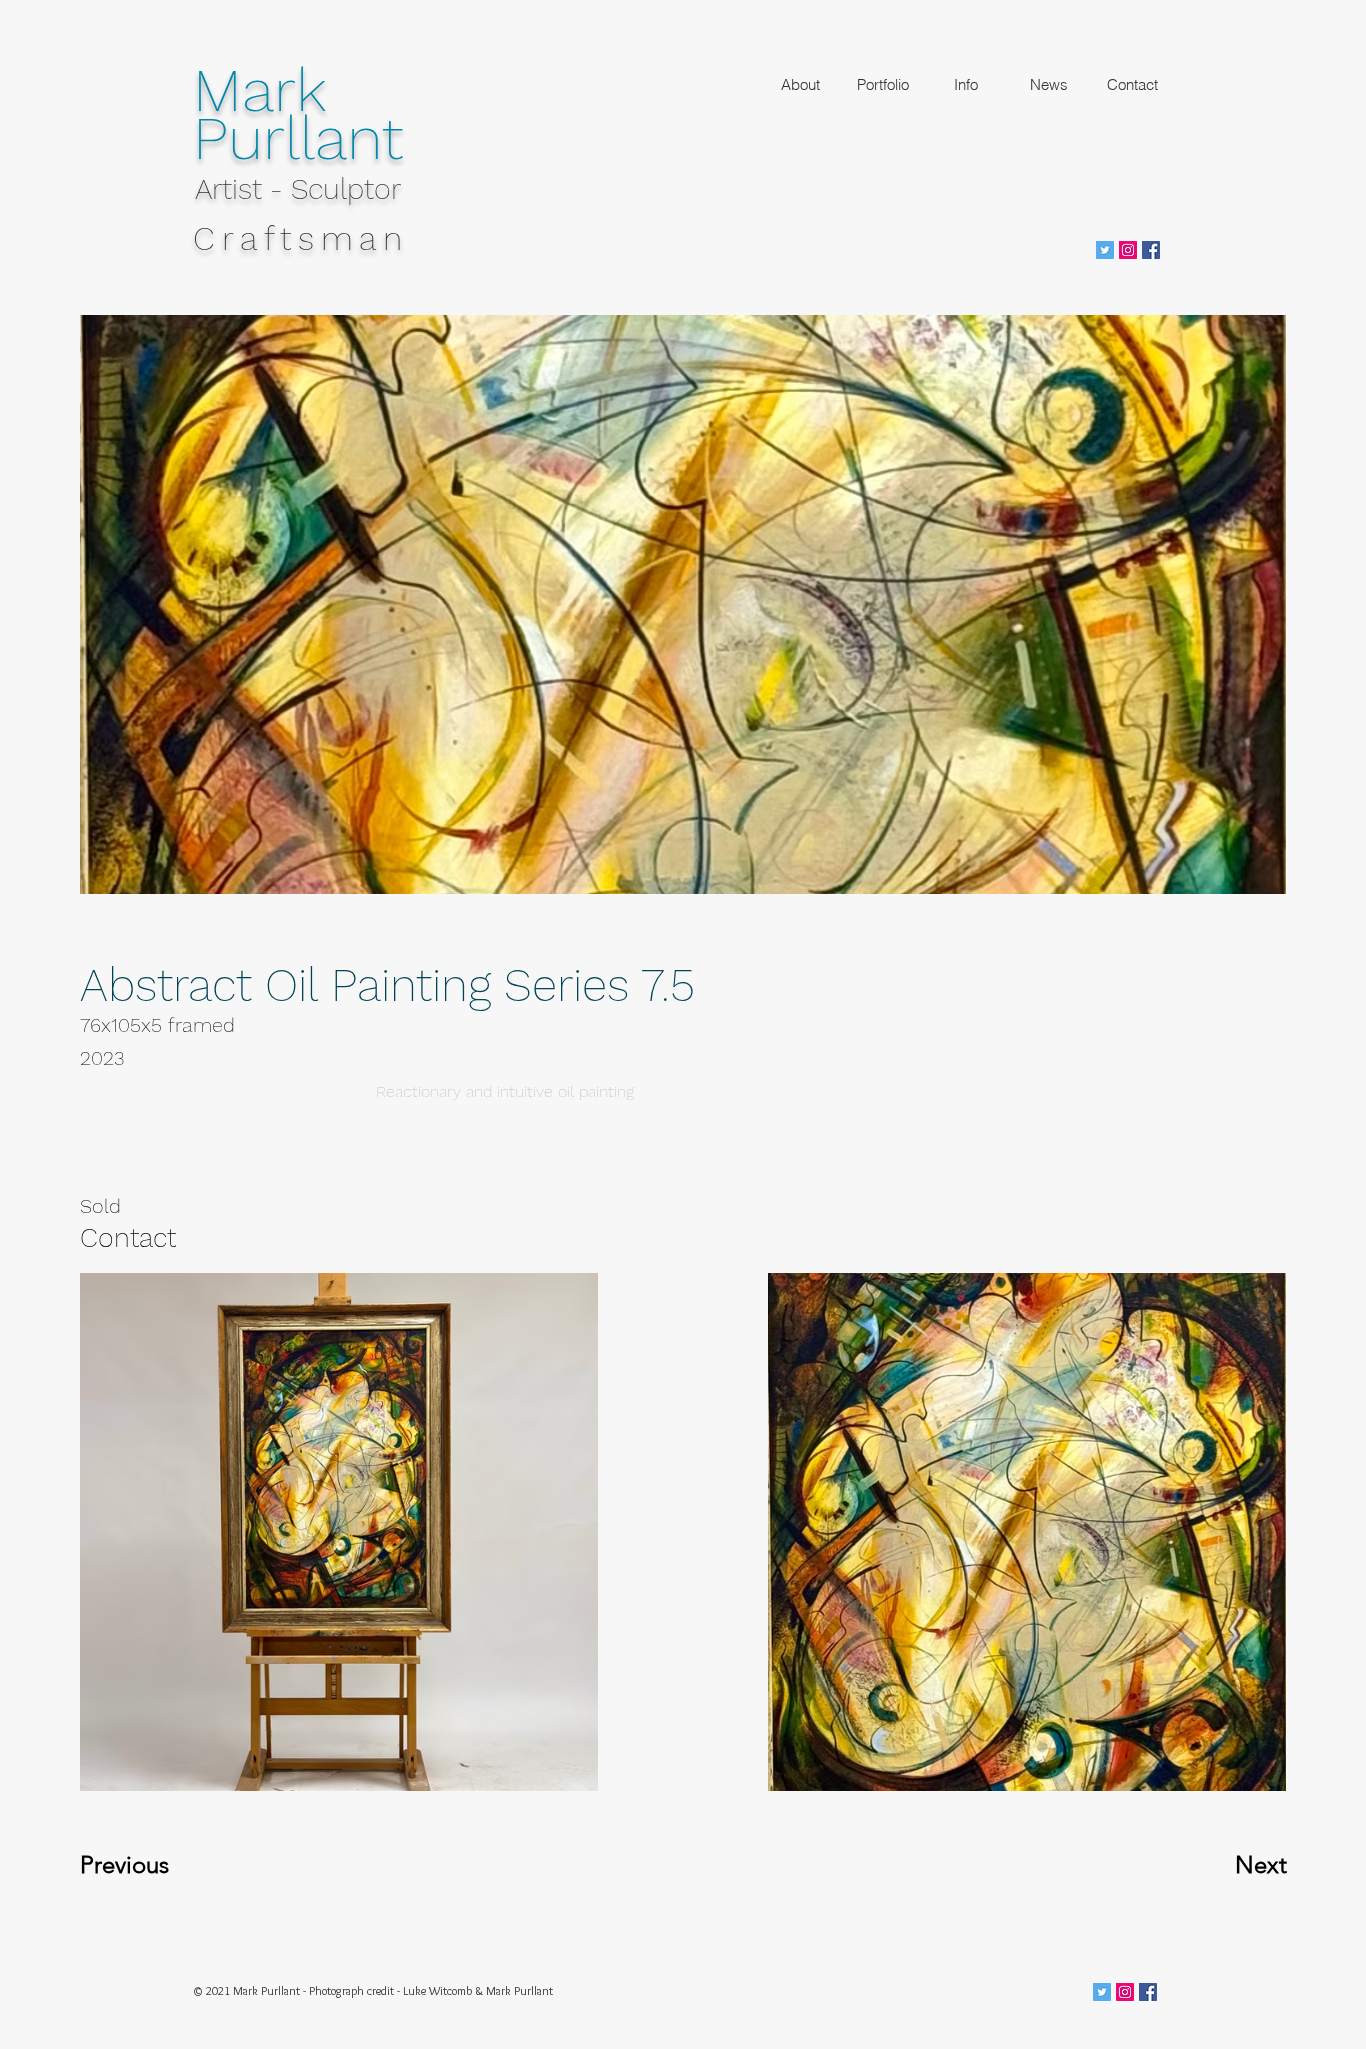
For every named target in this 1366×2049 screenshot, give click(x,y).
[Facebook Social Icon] (1151, 250)
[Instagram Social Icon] (1128, 250)
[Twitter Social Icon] (1105, 250)
